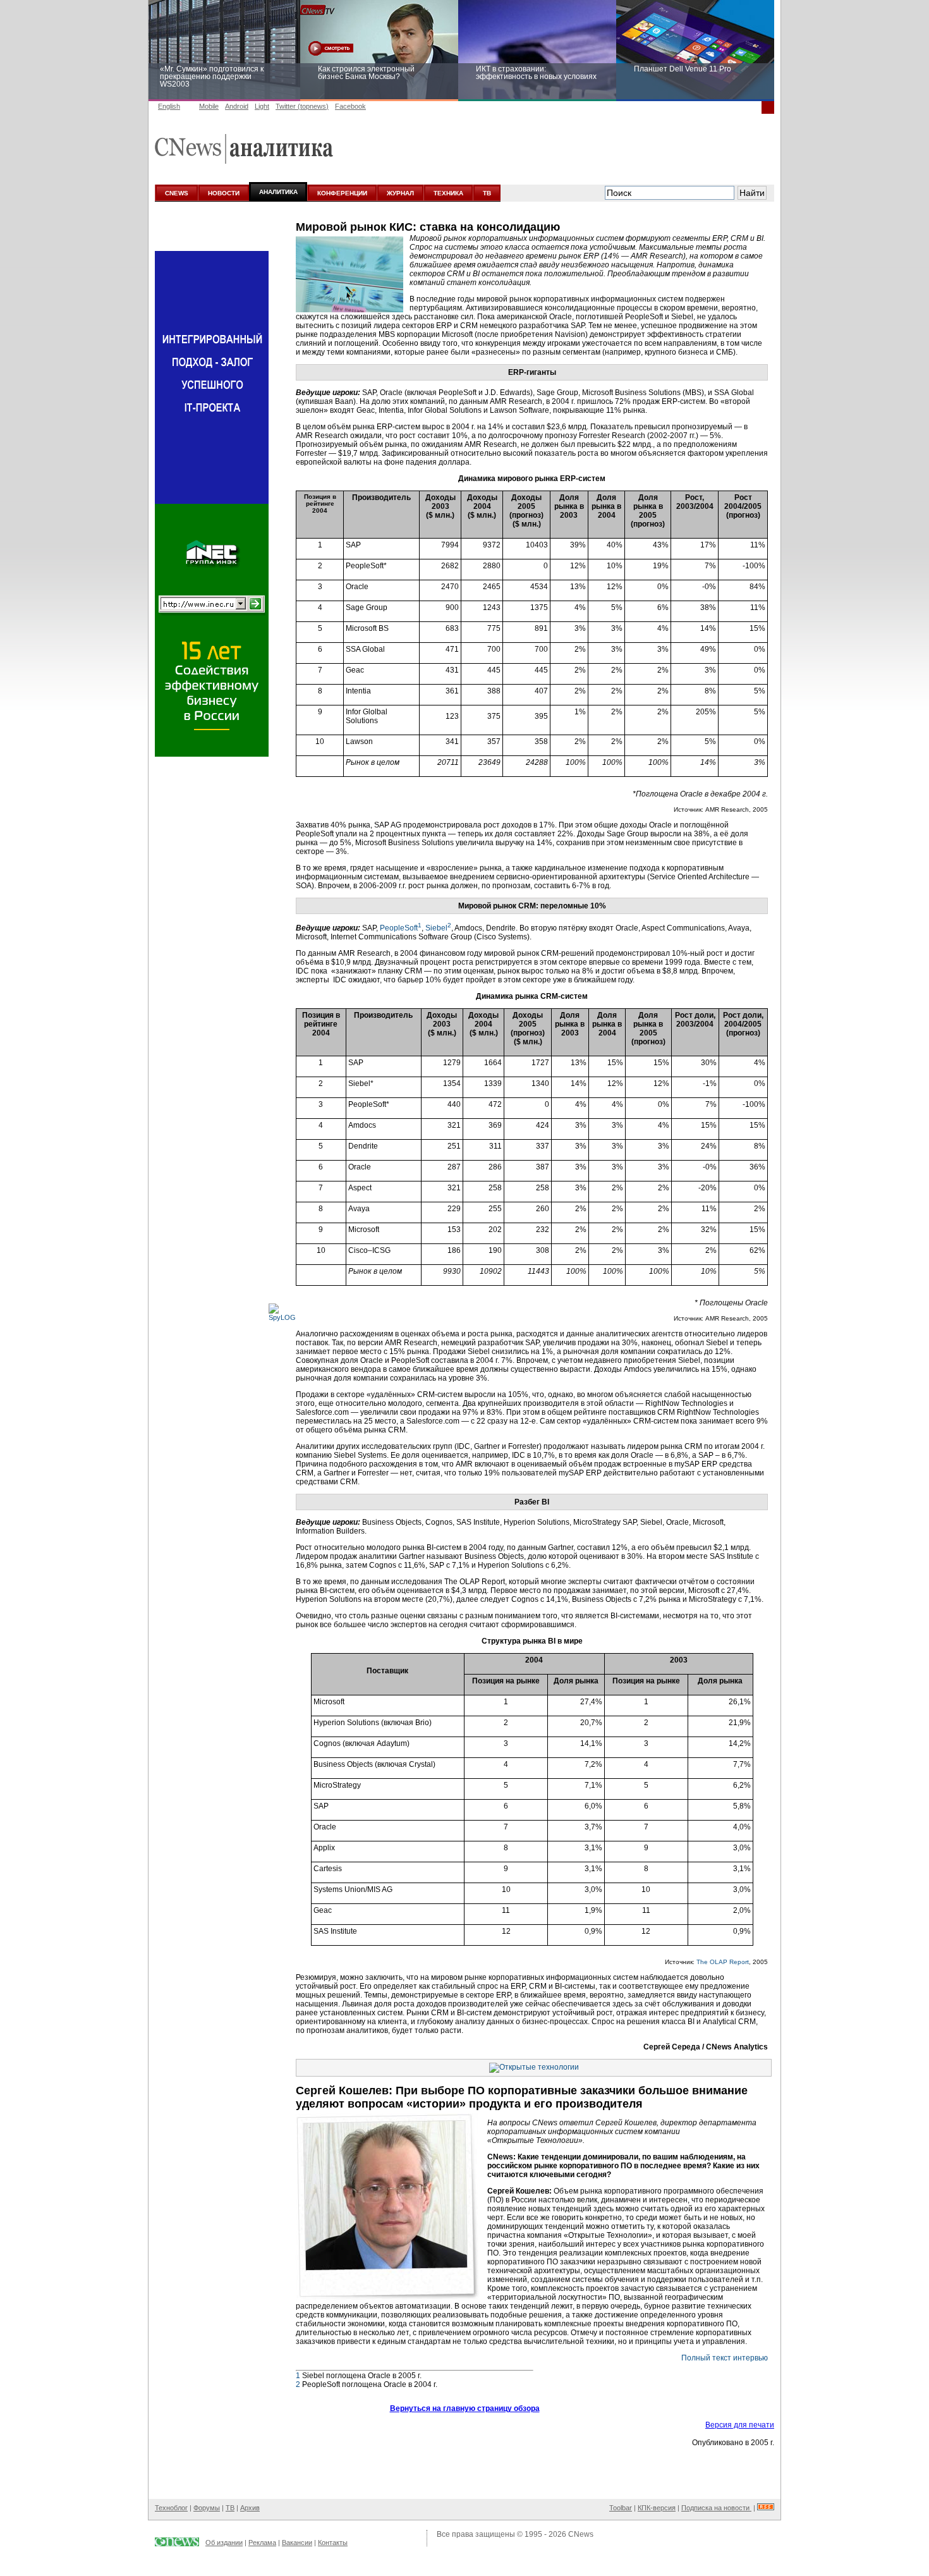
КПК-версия (657, 2508)
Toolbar (621, 2508)
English (169, 106)
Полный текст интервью (725, 2358)
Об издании (224, 2542)
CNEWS (177, 193)
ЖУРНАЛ (400, 193)
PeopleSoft (401, 928)
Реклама (262, 2542)
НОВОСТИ (224, 193)
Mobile (209, 106)
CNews (581, 2534)
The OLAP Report (723, 1962)
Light (262, 106)
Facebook (350, 106)
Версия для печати (740, 2425)
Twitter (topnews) (302, 106)
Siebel (438, 928)
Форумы (207, 2508)
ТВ (487, 193)
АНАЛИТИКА (278, 192)
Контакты (333, 2542)
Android (237, 106)
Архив (250, 2508)
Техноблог (171, 2508)
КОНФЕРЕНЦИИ (342, 193)
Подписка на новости (716, 2508)
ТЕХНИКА (448, 193)
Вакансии (297, 2542)
